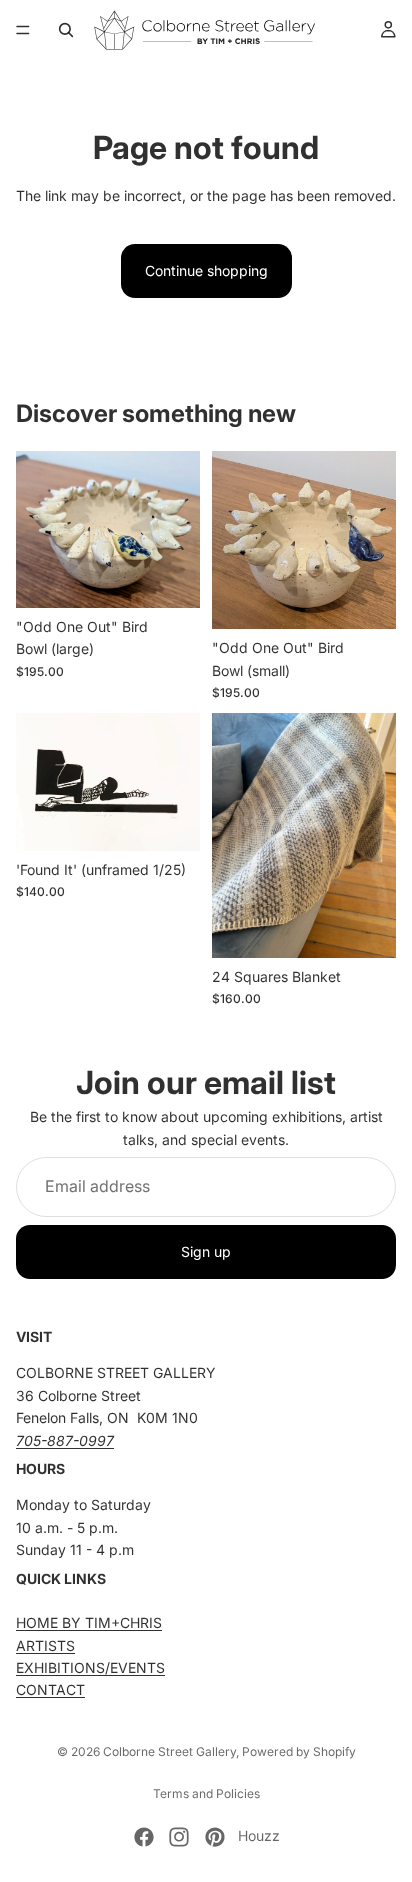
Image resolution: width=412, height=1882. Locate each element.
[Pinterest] (215, 1837)
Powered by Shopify (299, 1751)
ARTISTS (45, 1644)
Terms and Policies (206, 1793)
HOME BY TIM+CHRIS (89, 1622)
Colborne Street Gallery (169, 1751)
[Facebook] (144, 1837)
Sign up (206, 1251)
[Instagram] (179, 1837)
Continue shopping (206, 270)
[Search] (66, 30)
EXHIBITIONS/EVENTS (90, 1667)
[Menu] (23, 30)
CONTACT (50, 1689)
